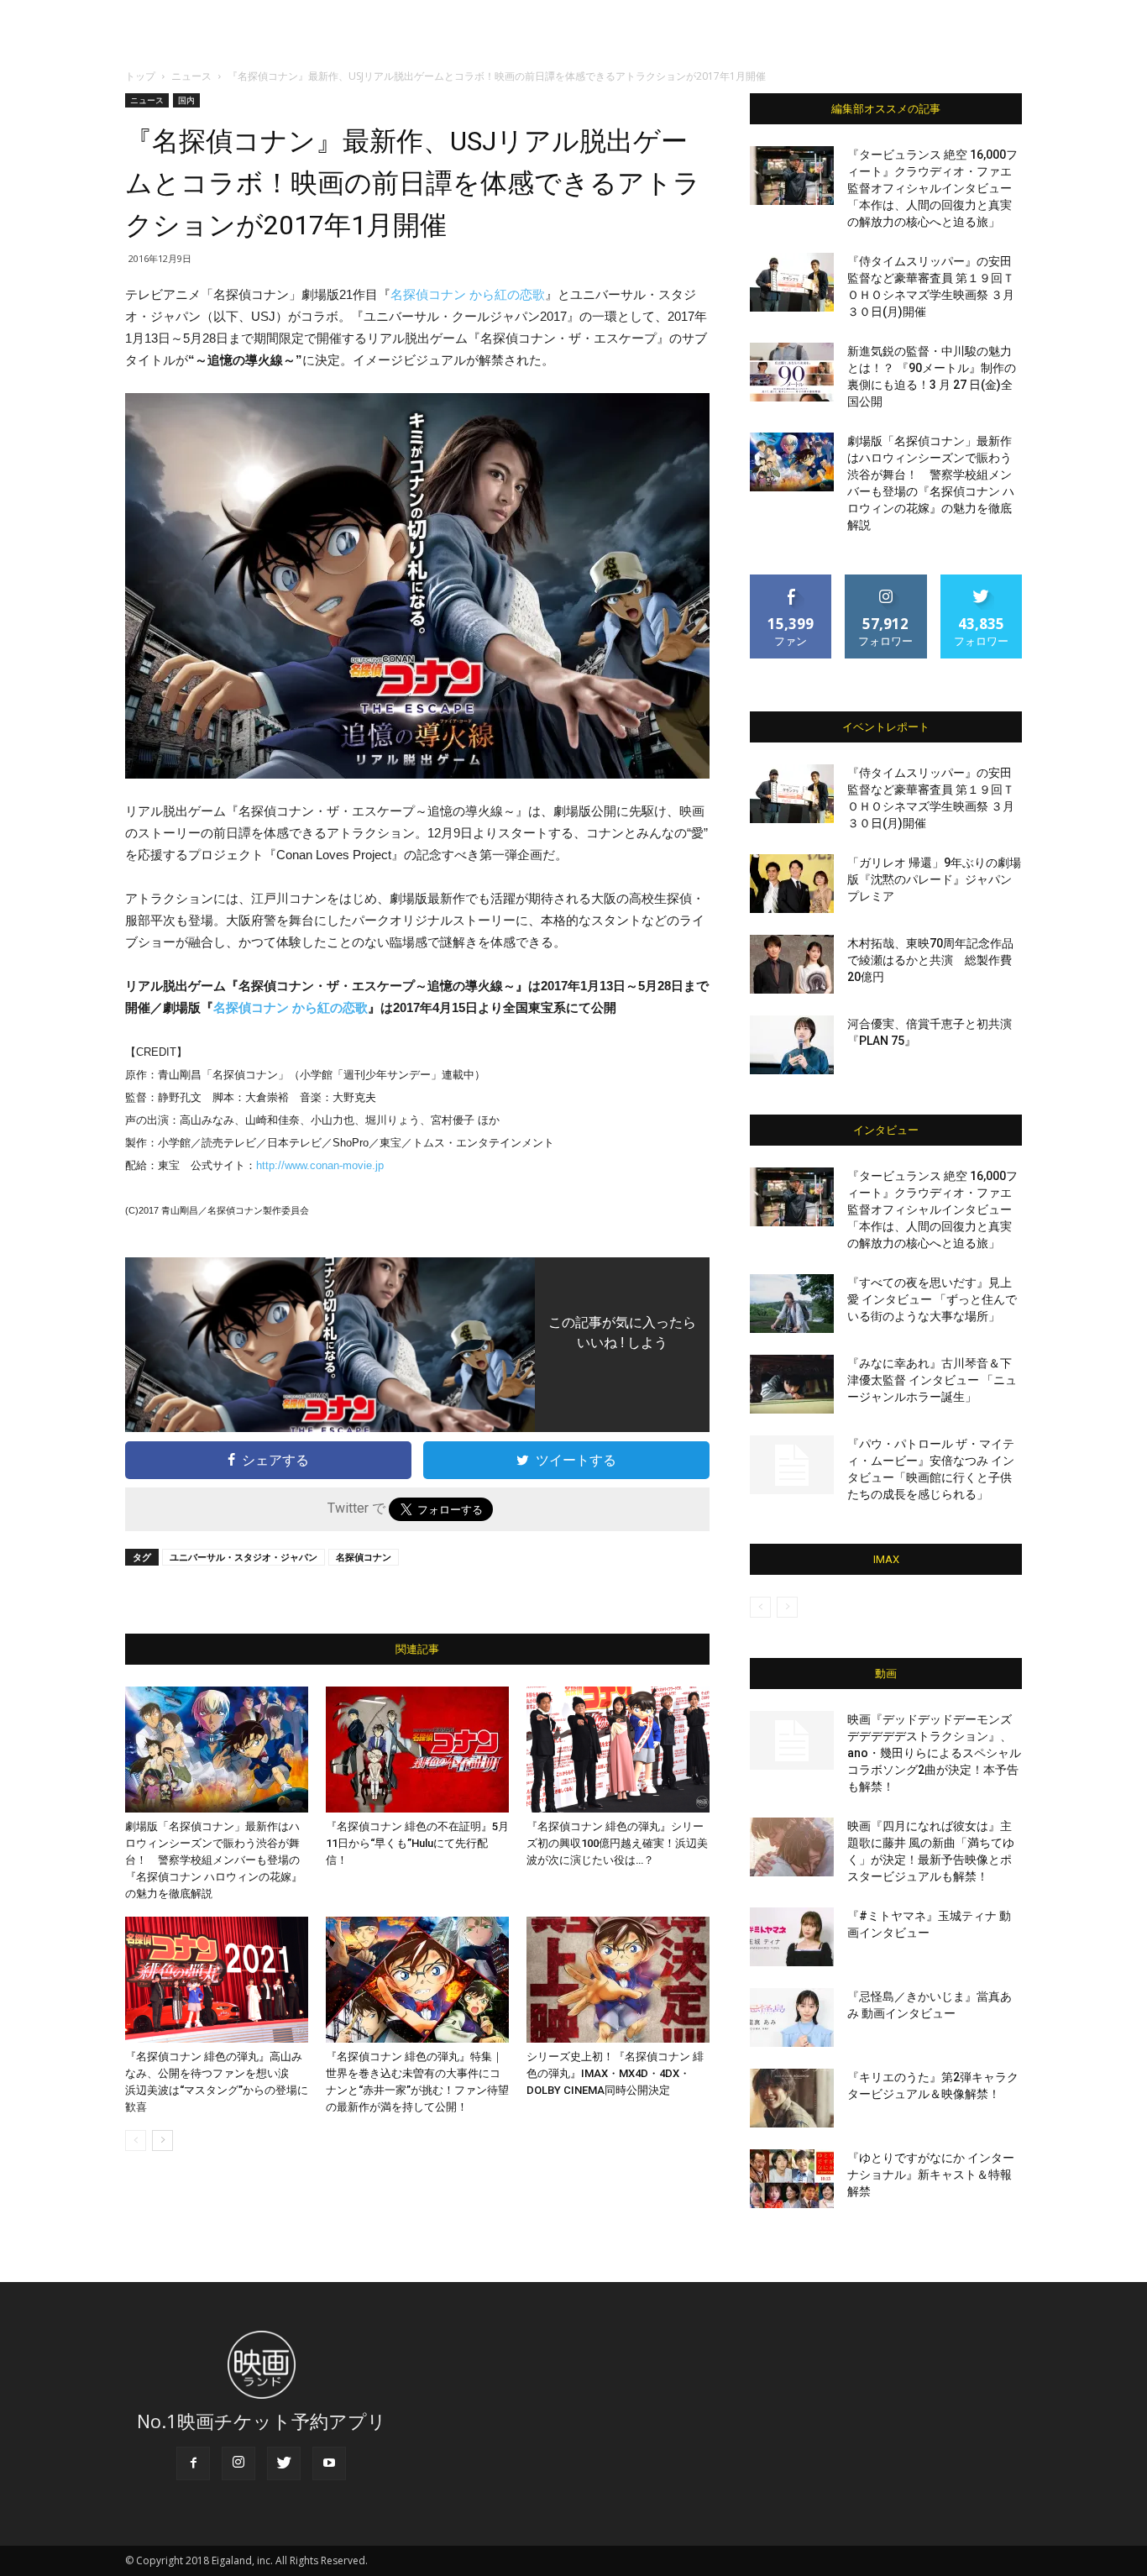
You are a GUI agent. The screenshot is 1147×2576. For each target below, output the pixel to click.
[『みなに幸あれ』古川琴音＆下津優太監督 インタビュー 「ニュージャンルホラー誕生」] (792, 1384)
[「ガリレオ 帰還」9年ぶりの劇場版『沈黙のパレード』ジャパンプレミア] (792, 884)
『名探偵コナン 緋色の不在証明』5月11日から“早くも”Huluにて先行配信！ (417, 1843)
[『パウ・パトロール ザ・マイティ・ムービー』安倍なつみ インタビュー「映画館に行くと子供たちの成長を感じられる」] (792, 1465)
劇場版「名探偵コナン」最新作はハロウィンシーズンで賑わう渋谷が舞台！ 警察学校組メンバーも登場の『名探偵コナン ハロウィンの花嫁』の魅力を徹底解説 (214, 1860)
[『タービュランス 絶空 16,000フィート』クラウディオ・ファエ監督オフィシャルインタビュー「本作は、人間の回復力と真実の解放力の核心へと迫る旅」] (792, 176)
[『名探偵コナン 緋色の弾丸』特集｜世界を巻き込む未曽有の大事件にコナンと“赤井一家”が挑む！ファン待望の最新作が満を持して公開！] (417, 1980)
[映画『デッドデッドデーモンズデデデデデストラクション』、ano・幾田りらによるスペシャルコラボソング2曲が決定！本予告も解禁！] (792, 1740)
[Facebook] (193, 2463)
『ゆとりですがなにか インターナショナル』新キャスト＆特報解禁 (931, 2175)
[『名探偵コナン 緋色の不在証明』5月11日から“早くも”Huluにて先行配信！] (417, 1750)
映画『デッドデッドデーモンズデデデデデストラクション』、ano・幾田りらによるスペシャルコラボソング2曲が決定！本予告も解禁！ (934, 1753)
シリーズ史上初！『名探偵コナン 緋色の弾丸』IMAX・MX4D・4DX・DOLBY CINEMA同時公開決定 (615, 2073)
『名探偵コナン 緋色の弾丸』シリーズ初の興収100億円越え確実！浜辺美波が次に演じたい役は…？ (617, 1843)
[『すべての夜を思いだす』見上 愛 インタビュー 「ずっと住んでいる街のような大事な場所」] (792, 1304)
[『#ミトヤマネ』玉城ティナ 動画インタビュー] (792, 1937)
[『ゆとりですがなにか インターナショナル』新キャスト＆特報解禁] (792, 2179)
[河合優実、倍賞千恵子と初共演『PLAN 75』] (792, 1045)
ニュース (191, 76)
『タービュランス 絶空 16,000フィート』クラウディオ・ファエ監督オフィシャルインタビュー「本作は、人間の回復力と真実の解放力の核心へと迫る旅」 (932, 188)
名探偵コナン (364, 1557)
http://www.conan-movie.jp (320, 1165)
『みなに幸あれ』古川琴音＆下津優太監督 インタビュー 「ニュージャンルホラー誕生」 (932, 1380)
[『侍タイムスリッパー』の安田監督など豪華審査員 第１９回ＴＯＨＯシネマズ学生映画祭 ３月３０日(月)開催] (792, 282)
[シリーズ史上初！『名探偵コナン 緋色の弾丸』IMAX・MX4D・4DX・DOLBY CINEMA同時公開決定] (618, 1980)
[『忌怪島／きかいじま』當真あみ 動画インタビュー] (792, 2017)
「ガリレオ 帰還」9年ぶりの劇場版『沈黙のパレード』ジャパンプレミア (934, 879)
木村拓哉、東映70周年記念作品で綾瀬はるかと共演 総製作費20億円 (930, 960)
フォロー (886, 581)
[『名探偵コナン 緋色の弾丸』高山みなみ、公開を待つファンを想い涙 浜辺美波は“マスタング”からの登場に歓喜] (217, 1980)
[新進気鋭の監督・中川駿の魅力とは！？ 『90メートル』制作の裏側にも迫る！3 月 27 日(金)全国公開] (792, 372)
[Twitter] (284, 2463)
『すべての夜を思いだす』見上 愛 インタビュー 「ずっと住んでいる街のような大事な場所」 (932, 1299)
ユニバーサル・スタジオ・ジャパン (244, 1557)
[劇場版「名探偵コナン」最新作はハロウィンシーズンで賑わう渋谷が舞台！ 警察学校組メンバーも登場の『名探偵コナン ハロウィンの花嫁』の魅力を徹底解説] (217, 1750)
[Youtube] (329, 2463)
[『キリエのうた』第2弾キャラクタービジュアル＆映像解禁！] (792, 2098)
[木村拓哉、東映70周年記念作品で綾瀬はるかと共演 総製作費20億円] (792, 964)
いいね (791, 581)
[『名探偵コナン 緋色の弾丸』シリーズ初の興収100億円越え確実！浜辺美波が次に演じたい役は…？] (618, 1750)
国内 (186, 100)
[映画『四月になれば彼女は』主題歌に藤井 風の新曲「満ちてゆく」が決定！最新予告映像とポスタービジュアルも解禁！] (792, 1847)
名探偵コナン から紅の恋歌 (468, 294)
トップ (140, 76)
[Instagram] (238, 2463)
